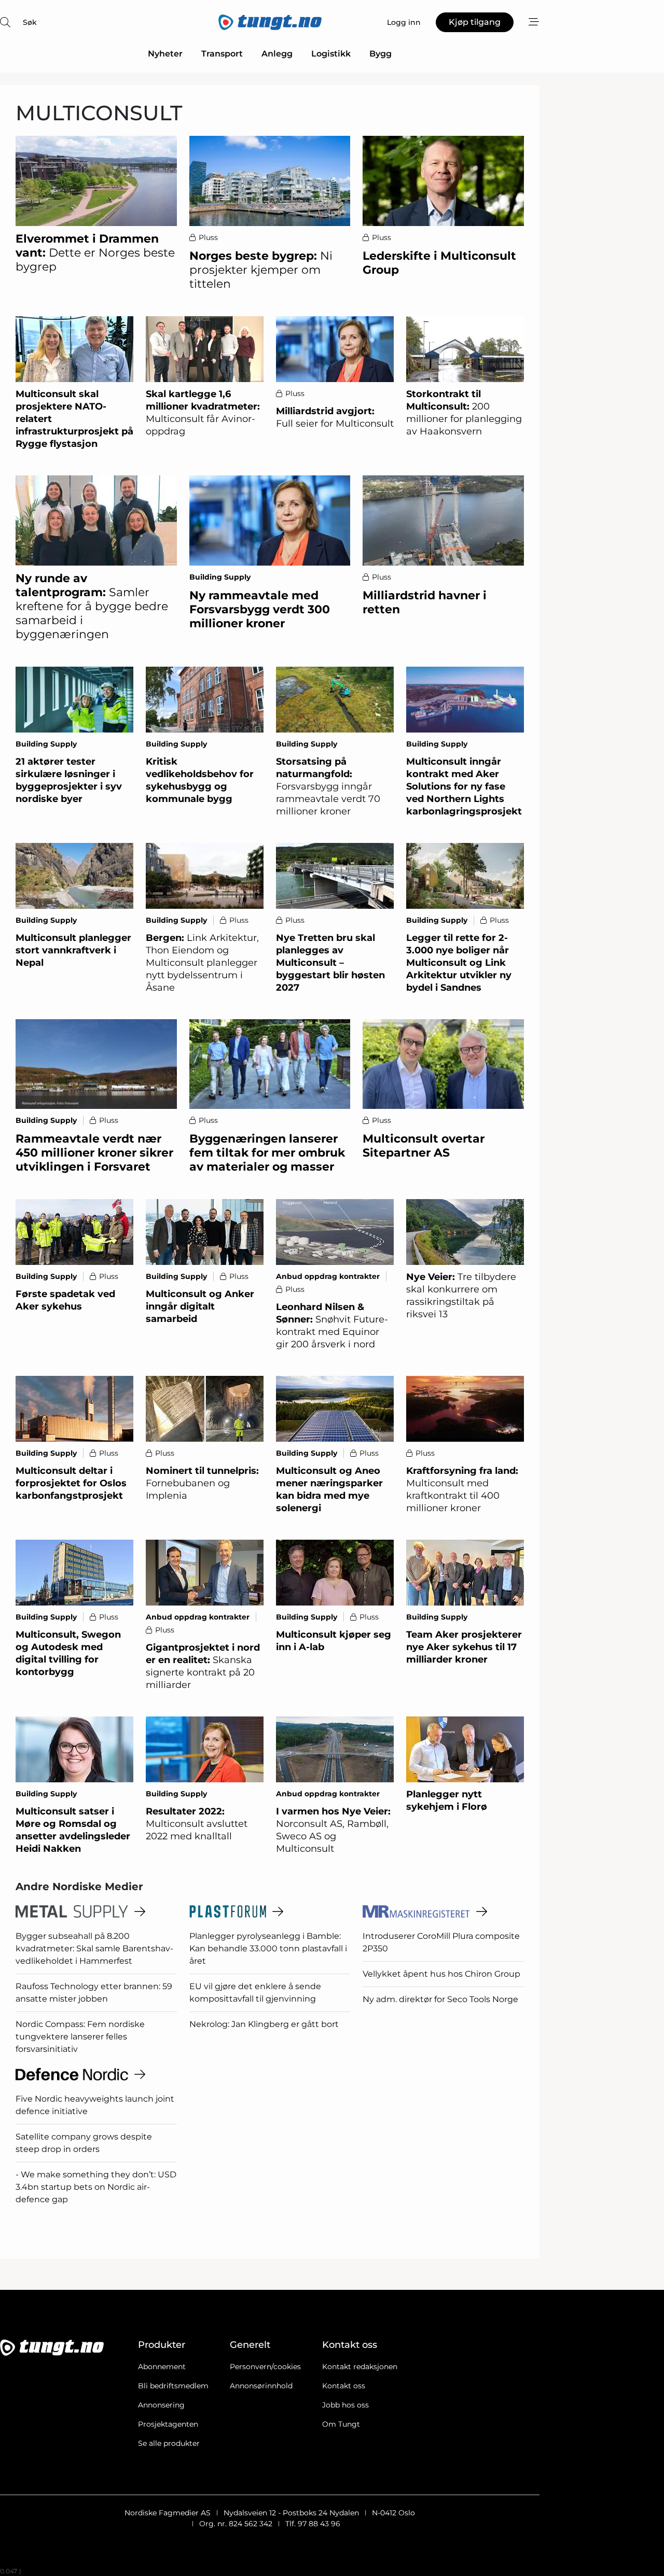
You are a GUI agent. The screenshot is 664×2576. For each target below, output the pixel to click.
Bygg (381, 54)
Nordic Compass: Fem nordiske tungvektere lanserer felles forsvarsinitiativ (80, 2037)
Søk (30, 22)
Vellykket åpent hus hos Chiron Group (441, 1974)
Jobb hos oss (345, 2405)
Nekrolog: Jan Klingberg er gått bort (264, 2024)
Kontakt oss (344, 2386)
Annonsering (161, 2405)
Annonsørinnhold (261, 2386)
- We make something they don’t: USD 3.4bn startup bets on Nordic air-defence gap (96, 2187)
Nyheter (165, 54)
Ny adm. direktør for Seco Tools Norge (440, 1999)
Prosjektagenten (168, 2424)
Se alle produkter (169, 2443)
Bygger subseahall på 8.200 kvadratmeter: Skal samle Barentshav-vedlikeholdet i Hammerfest (94, 1948)
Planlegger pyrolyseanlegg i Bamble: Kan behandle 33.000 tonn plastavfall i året (268, 1948)
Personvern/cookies (265, 2367)
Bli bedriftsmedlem (173, 2386)
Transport (222, 54)
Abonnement (162, 2367)
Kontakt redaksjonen (360, 2367)
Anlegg (277, 54)
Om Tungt (341, 2424)
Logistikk (331, 54)
